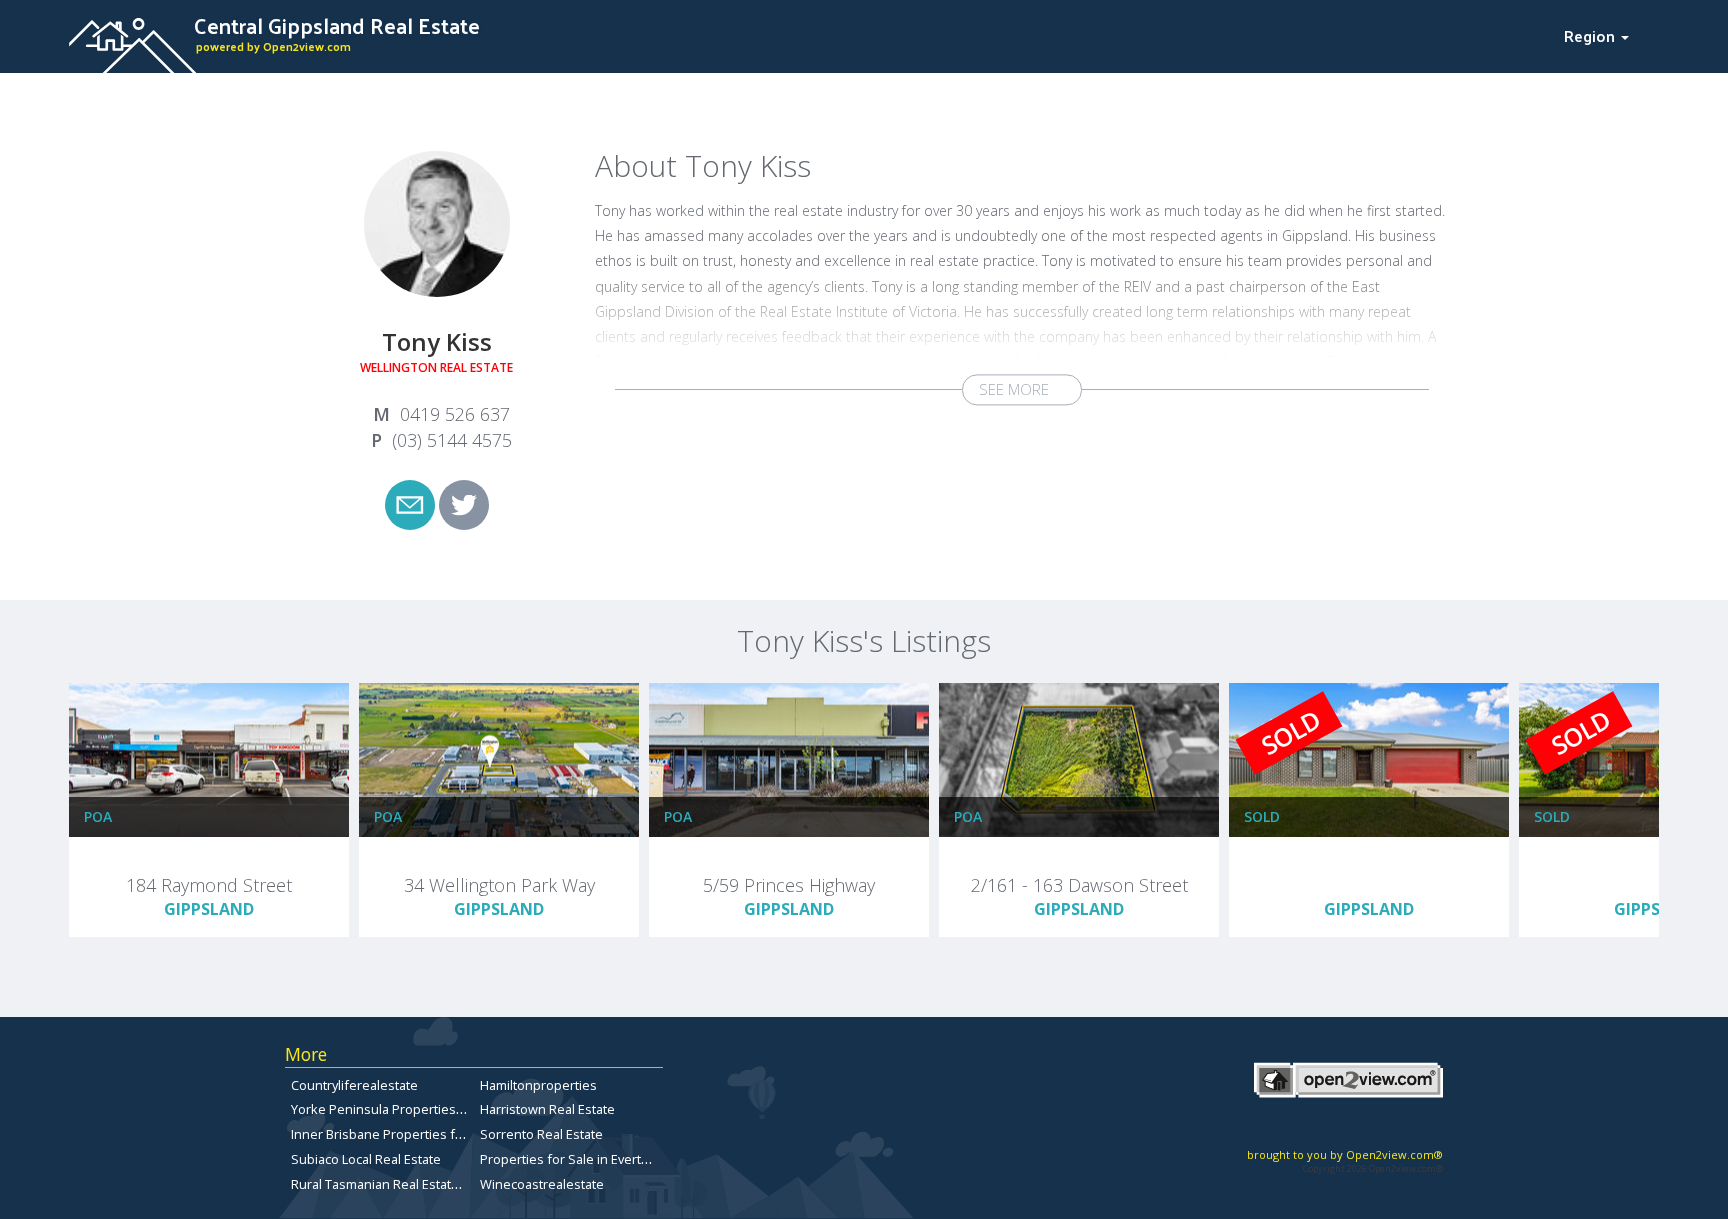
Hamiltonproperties (538, 1085)
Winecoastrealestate (542, 1184)
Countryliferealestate (354, 1085)
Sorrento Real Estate (541, 1134)
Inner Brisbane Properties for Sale (394, 1134)
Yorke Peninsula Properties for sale (398, 1109)
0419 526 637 (455, 414)
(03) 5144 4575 (452, 440)
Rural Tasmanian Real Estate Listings (399, 1184)
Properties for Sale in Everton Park (583, 1159)
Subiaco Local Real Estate (366, 1159)
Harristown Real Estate (547, 1109)
